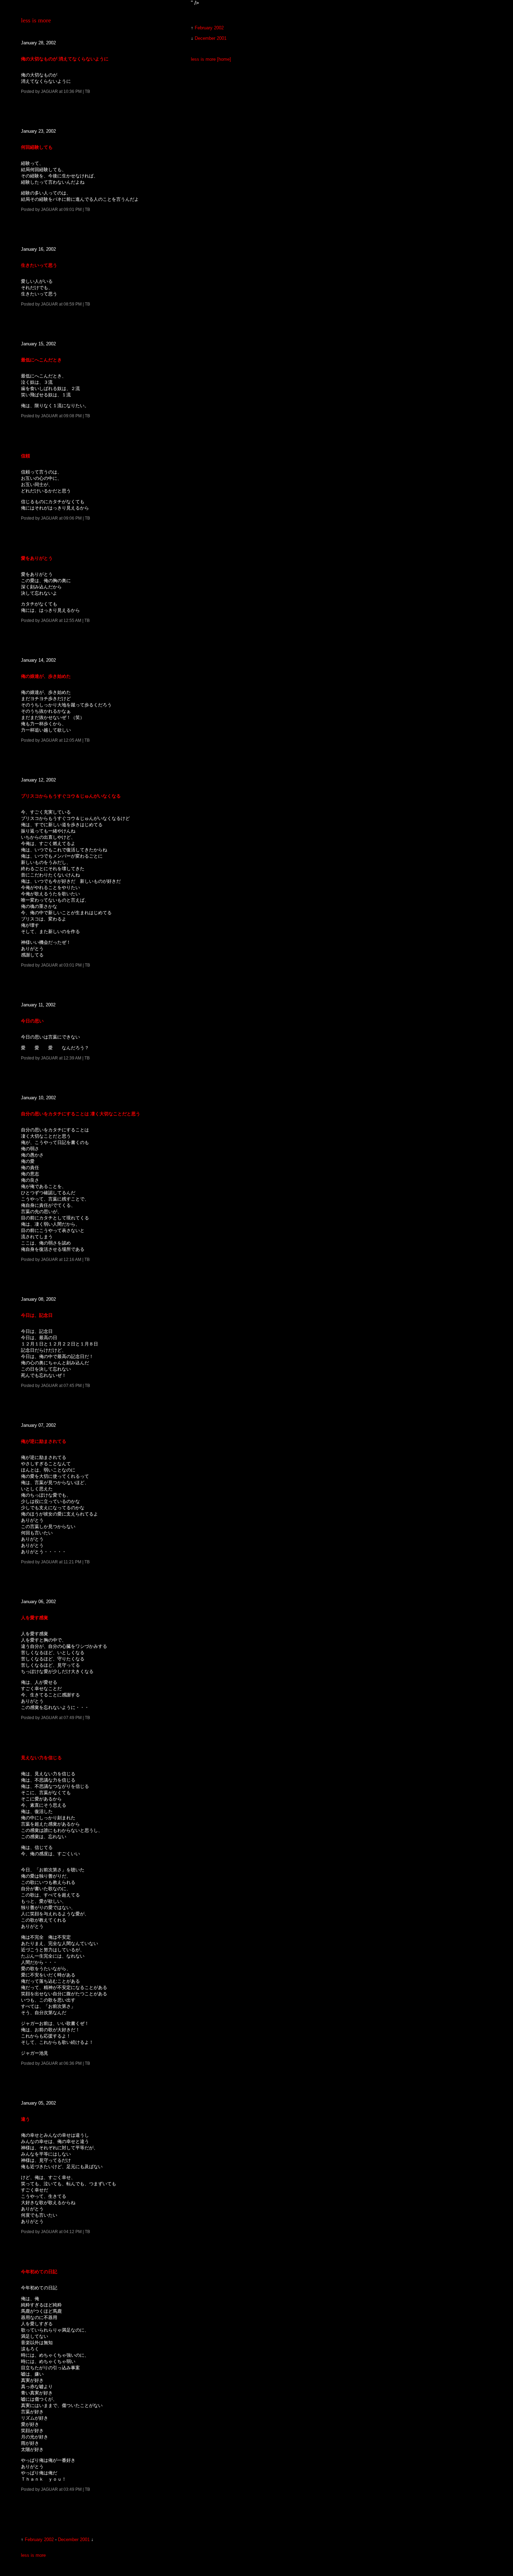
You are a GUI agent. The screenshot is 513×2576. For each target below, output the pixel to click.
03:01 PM (73, 965)
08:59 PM (73, 304)
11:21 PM (72, 1562)
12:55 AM (72, 620)
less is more (36, 20)
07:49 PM (73, 1718)
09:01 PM (73, 209)
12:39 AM (72, 1058)
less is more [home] (211, 59)
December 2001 (74, 2540)
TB (87, 91)
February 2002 (39, 2540)
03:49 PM (73, 2489)
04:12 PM (73, 2232)
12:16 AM (72, 1259)
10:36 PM (73, 91)
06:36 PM (73, 2063)
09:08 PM (73, 416)
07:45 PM (73, 1385)
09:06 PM (73, 518)
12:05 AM (72, 740)
